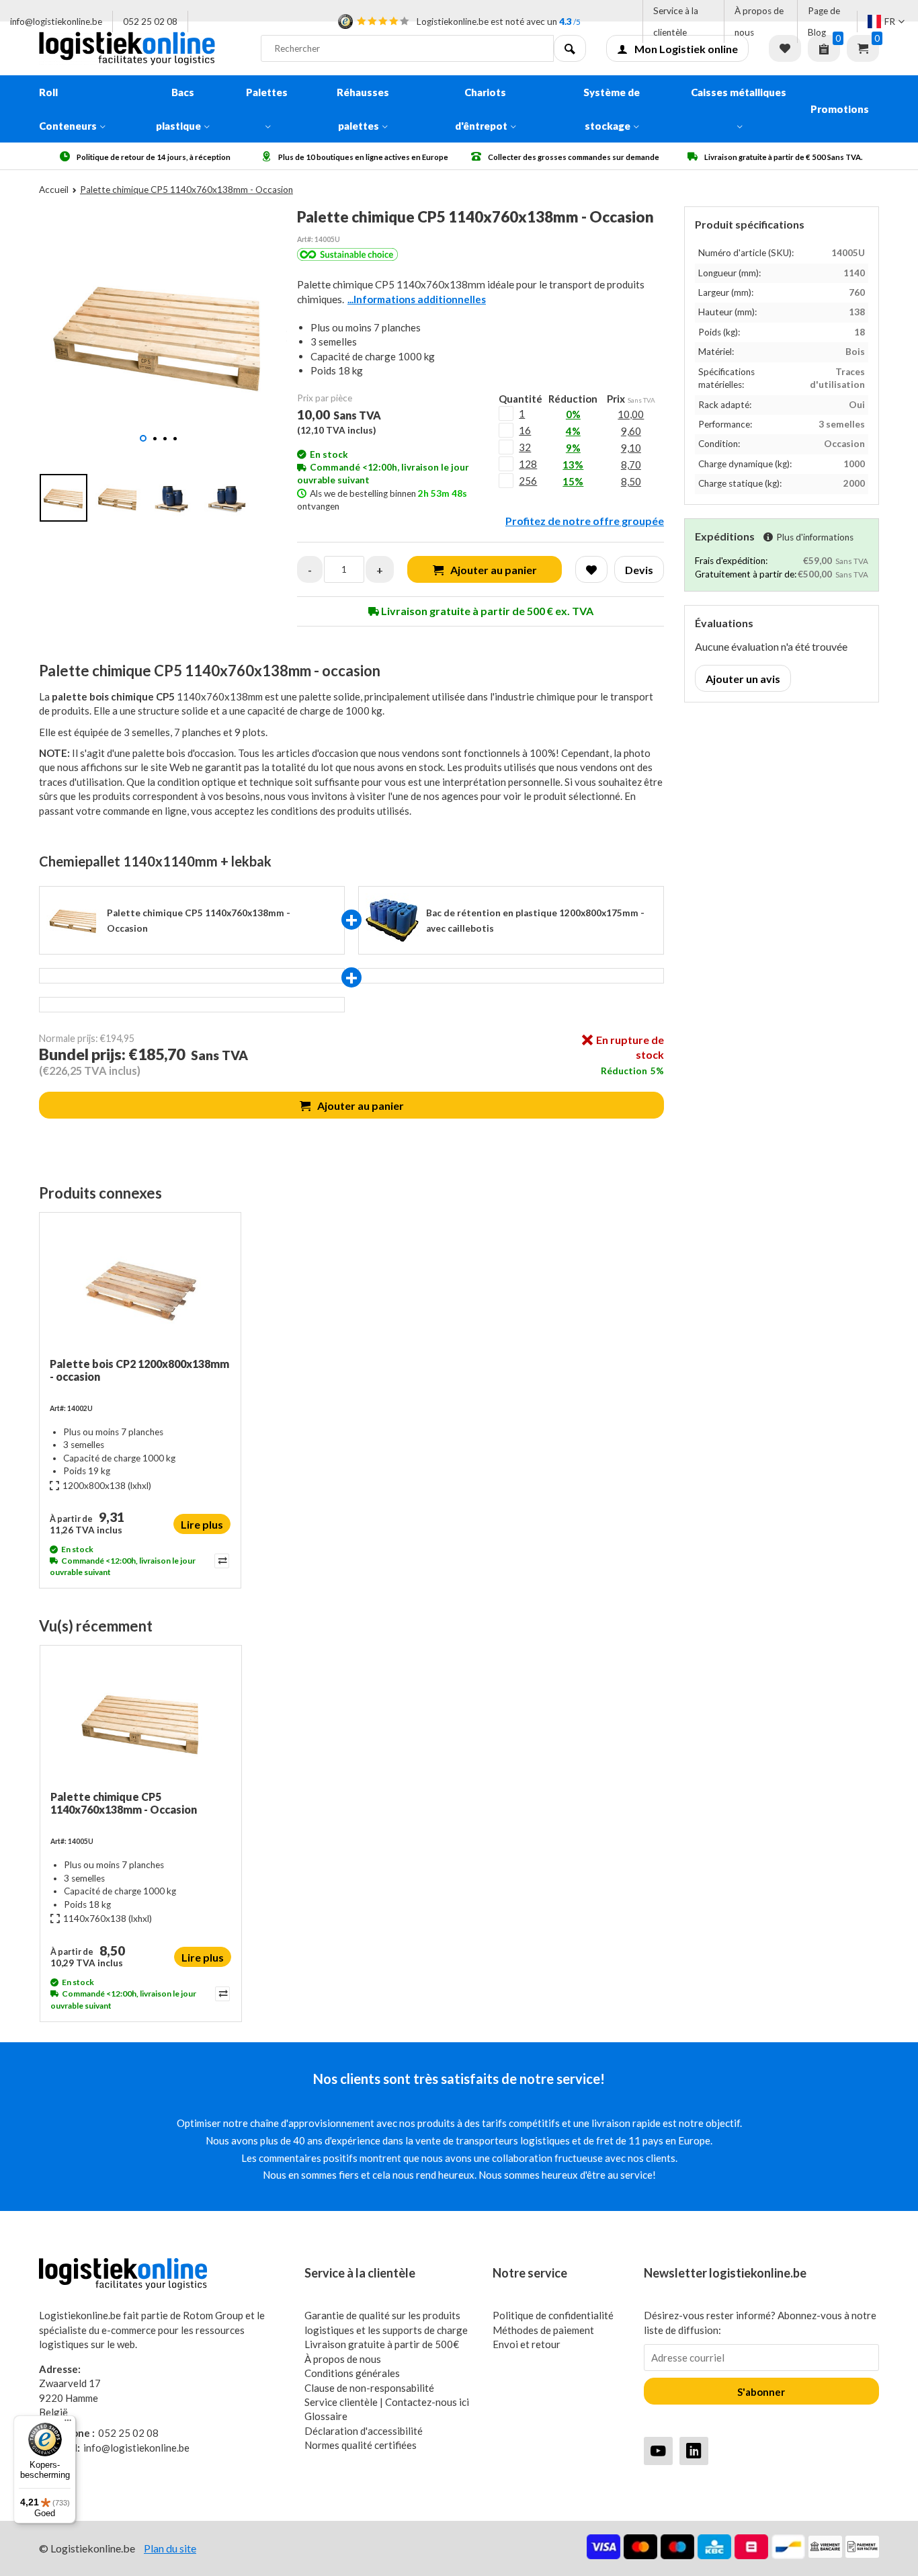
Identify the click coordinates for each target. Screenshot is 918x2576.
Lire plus (202, 1524)
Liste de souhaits (785, 48)
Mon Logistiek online (686, 49)
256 (528, 481)
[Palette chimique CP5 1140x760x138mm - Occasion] (141, 1723)
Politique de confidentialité (553, 2315)
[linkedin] (694, 2451)
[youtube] (658, 2451)
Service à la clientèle (676, 22)
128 (528, 464)
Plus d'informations (815, 537)
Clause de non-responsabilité (369, 2388)
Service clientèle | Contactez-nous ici (387, 2402)
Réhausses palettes (363, 109)
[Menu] (68, 2423)
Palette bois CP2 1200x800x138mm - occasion (139, 1370)
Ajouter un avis (743, 679)
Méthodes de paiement (543, 2330)
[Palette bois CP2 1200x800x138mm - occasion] (140, 1290)
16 (525, 430)
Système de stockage (612, 109)
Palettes (267, 92)
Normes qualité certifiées (361, 2445)
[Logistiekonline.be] (140, 48)
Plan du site (170, 2548)
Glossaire (326, 2416)
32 (525, 447)
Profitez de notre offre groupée (585, 521)
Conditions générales (352, 2373)
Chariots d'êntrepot (481, 109)
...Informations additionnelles (417, 299)
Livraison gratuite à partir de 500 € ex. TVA (486, 611)
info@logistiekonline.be (56, 22)
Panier (863, 48)
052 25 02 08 (150, 22)
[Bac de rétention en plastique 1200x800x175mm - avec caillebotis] (392, 920)
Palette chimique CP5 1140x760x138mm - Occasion (124, 1803)
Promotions (840, 109)
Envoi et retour (527, 2344)
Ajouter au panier (361, 1105)
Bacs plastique (178, 109)
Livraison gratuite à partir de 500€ (382, 2344)
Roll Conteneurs (68, 109)
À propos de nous (759, 22)
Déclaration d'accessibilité (364, 2431)
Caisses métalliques (739, 92)
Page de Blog (824, 22)
